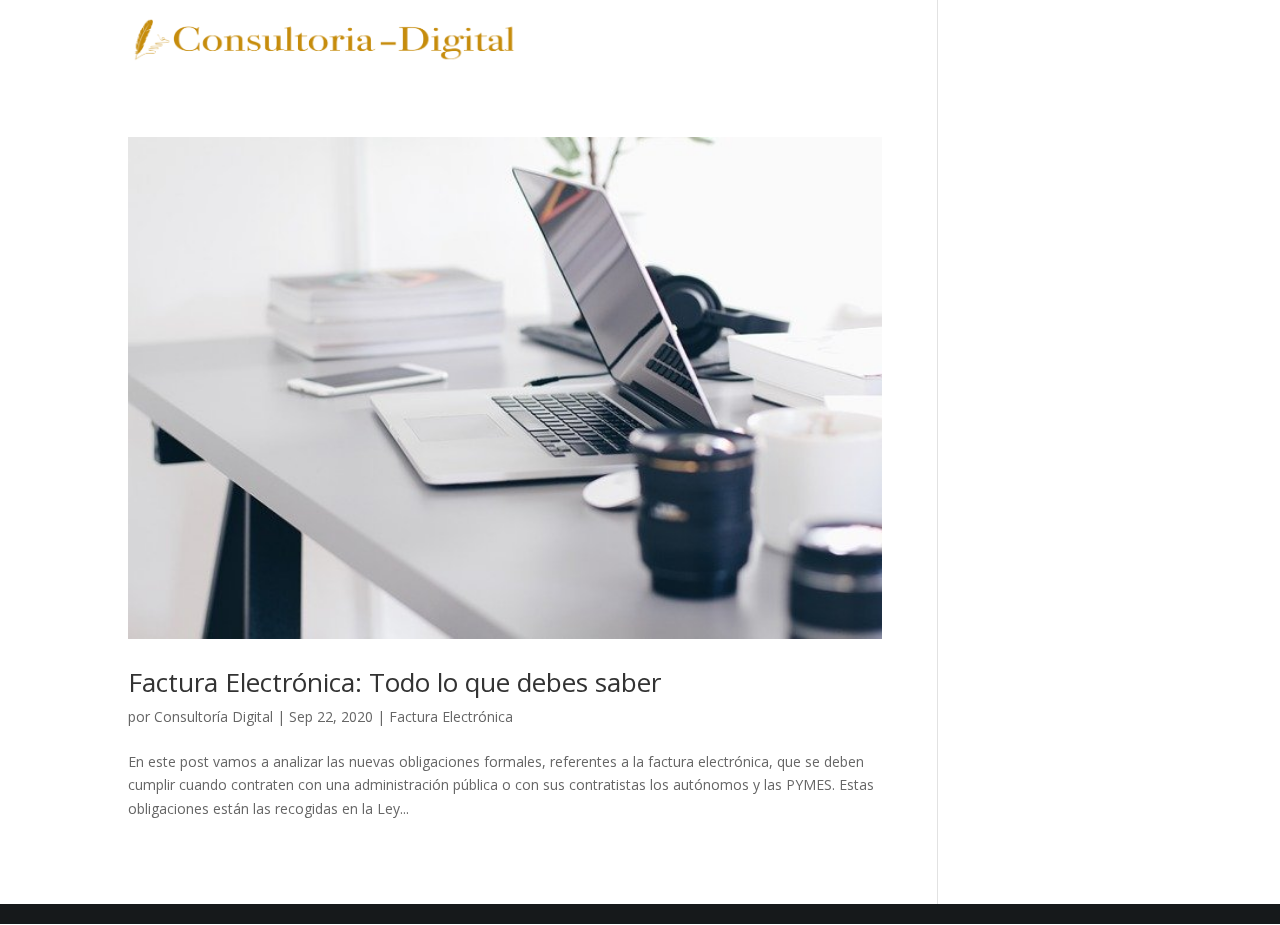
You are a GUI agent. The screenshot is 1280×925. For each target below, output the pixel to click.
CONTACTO (888, 41)
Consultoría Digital (213, 716)
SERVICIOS (676, 41)
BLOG (984, 41)
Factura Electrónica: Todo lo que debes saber (394, 682)
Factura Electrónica (451, 716)
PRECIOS (780, 41)
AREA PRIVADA (1092, 41)
